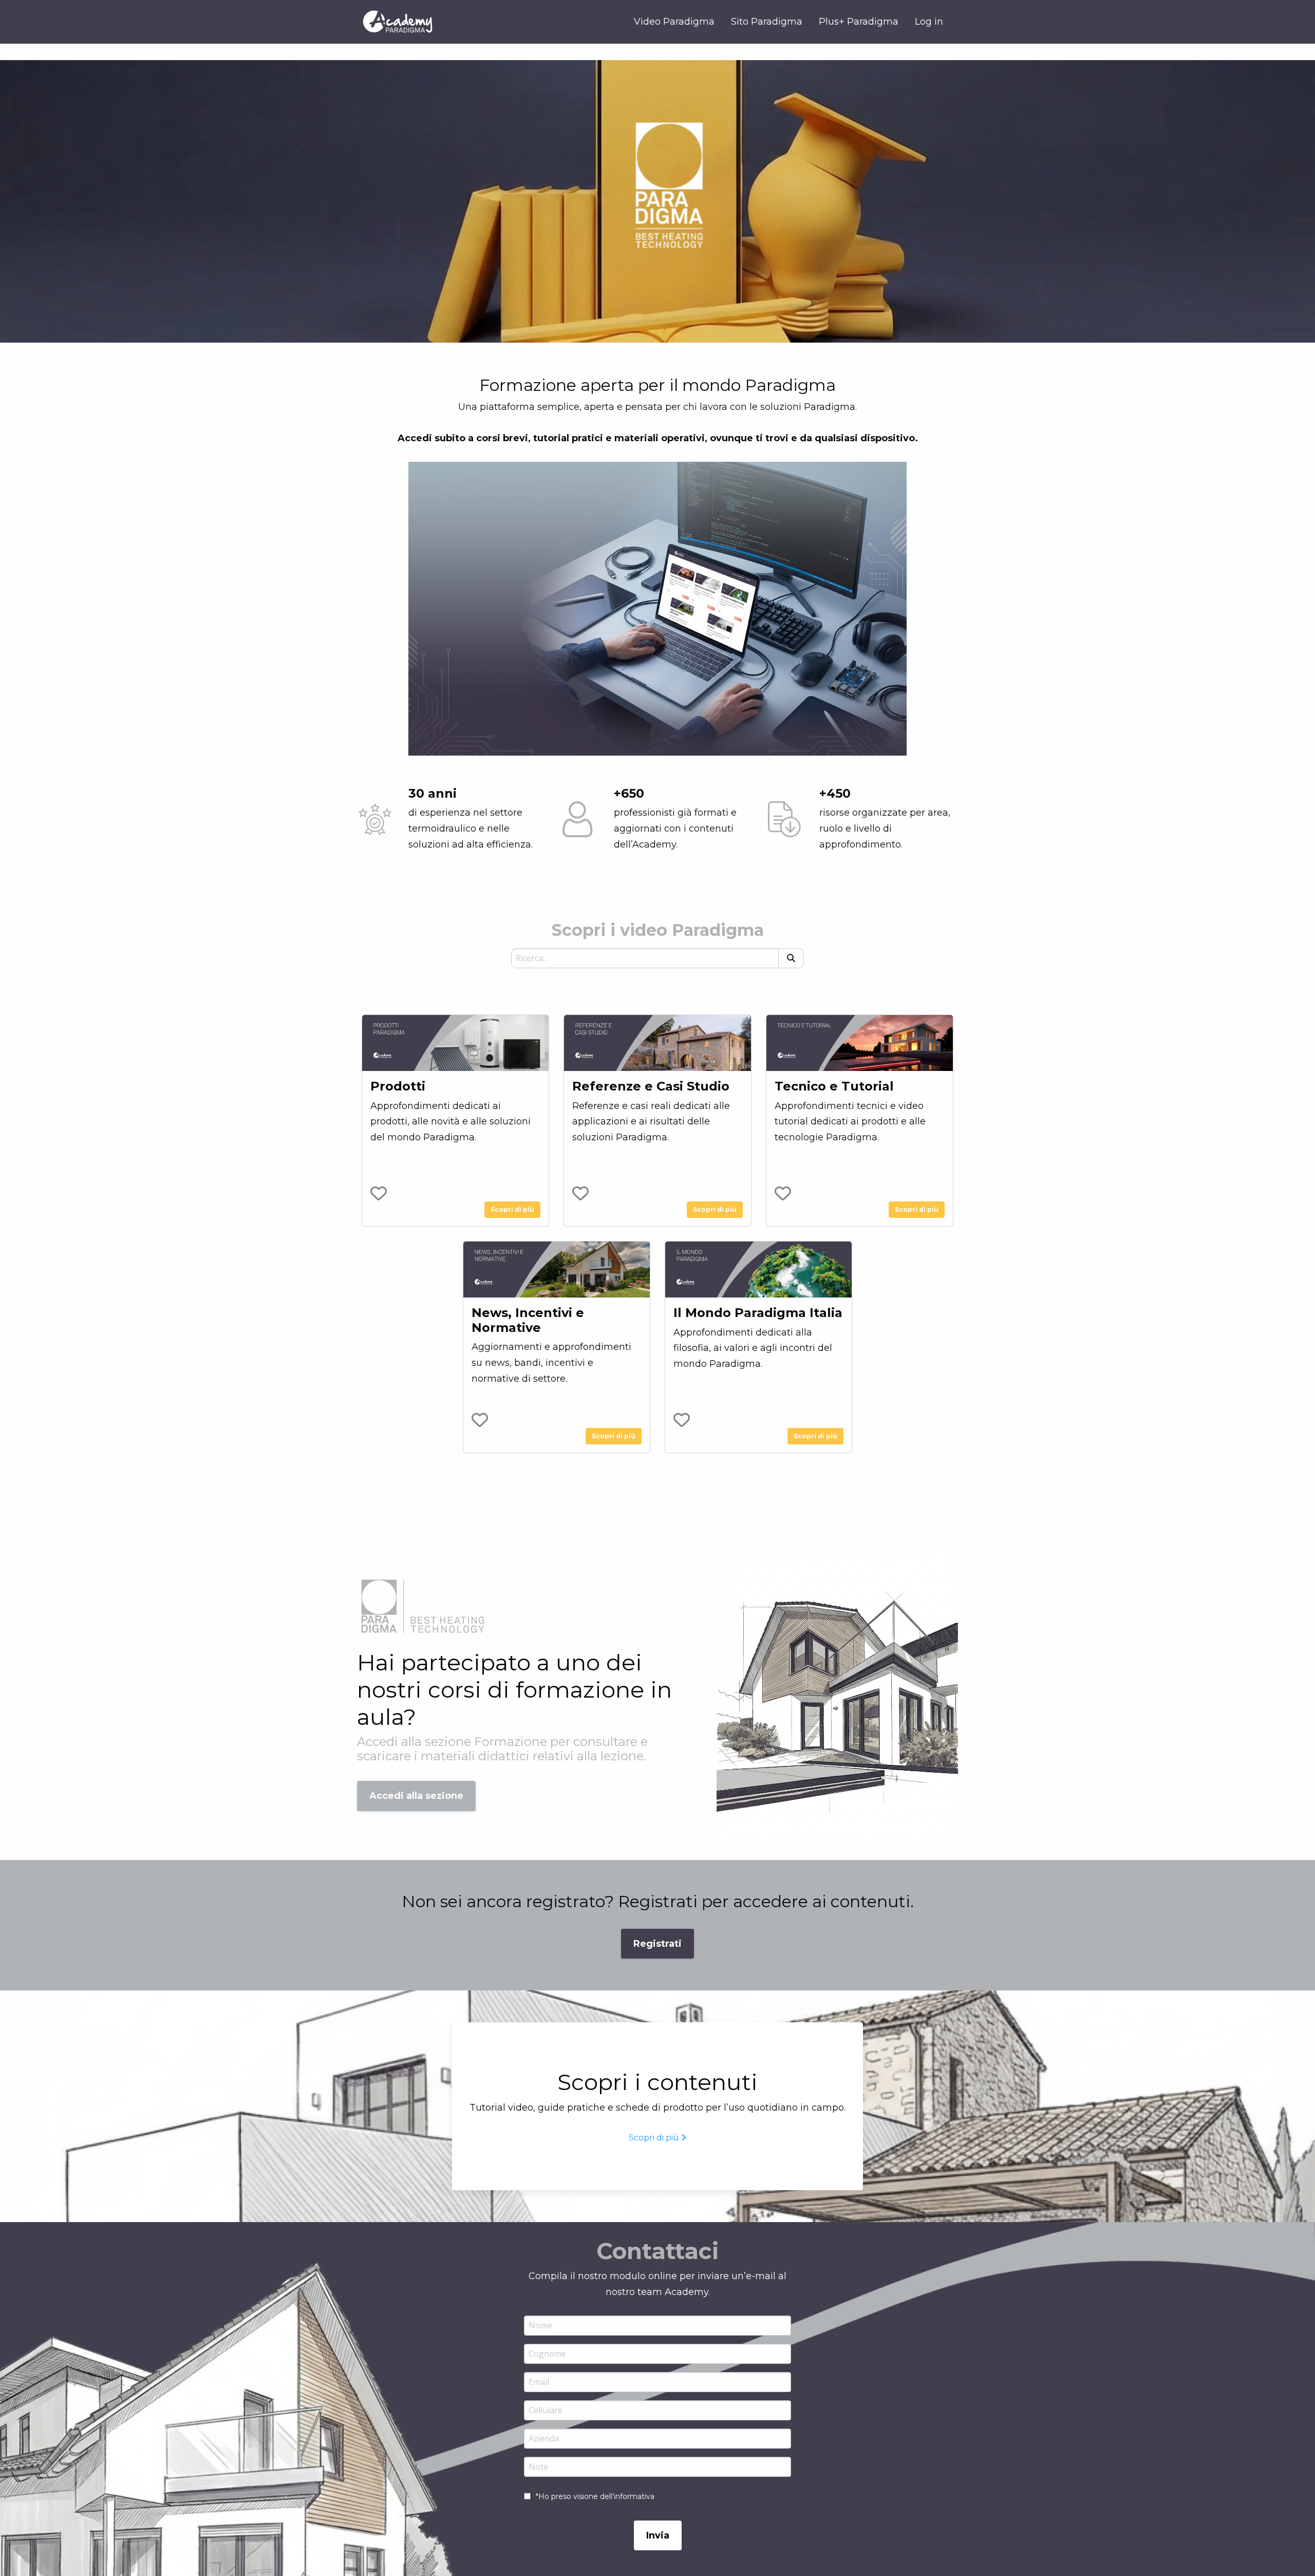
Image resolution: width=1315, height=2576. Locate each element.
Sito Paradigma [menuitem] (767, 22)
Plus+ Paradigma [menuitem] (859, 22)
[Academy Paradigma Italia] (398, 22)
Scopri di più (512, 1209)
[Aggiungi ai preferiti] (379, 1193)
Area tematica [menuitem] (655, 989)
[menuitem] (929, 22)
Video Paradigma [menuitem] (674, 22)
